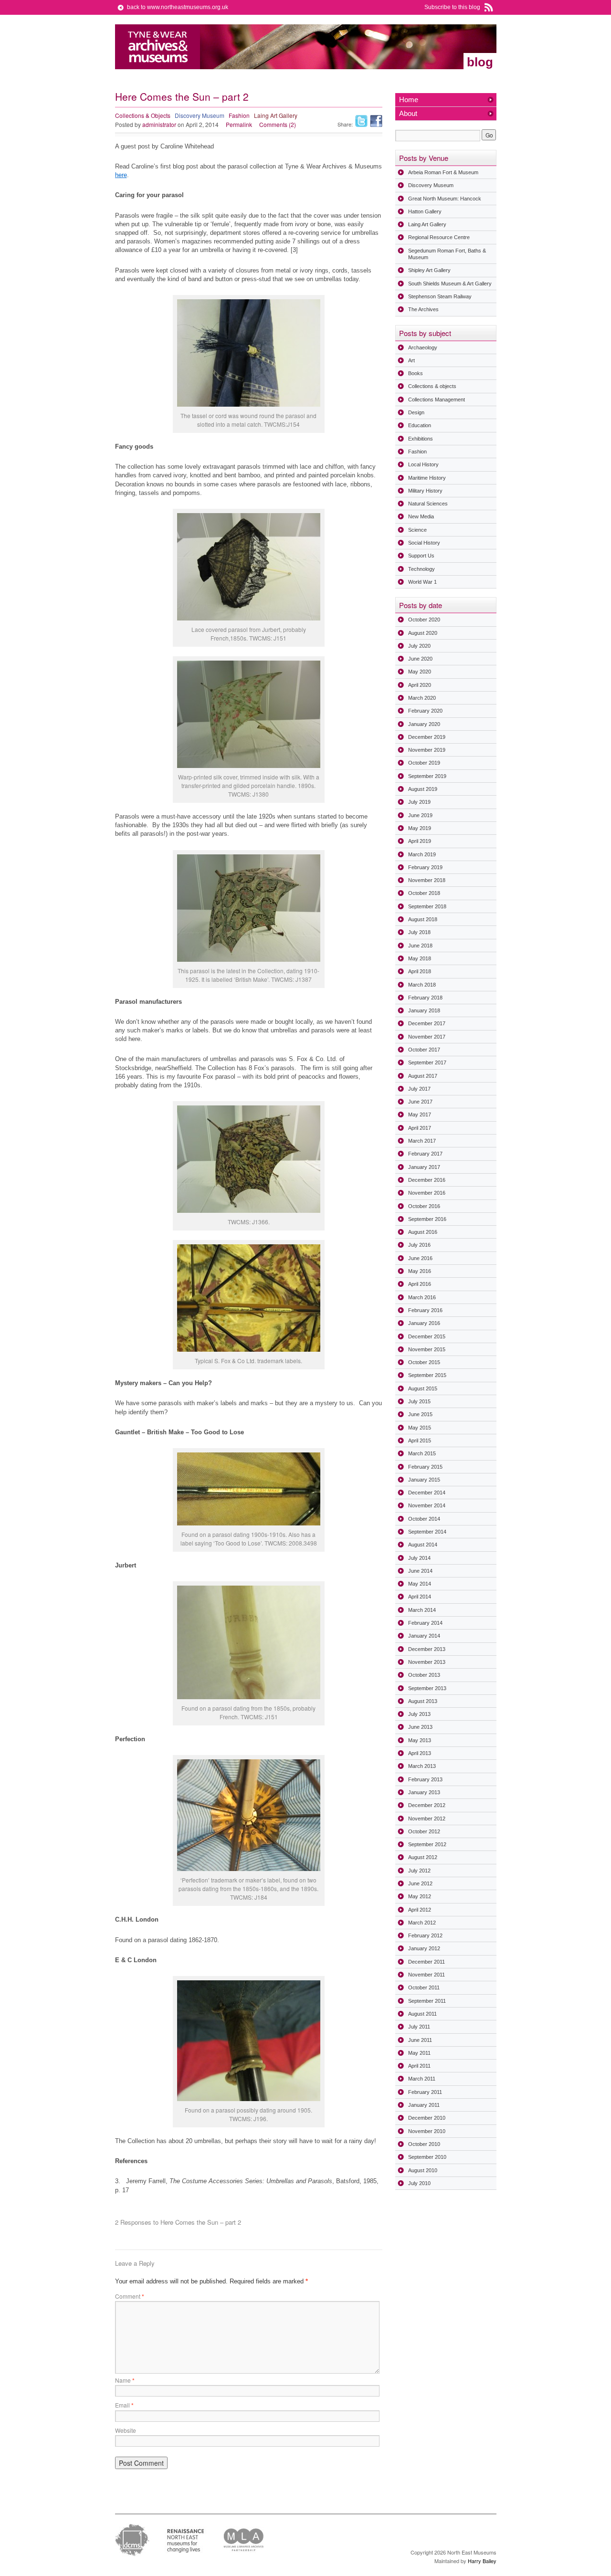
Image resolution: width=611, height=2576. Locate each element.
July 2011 (419, 2027)
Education (420, 425)
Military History (425, 491)
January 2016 (424, 1323)
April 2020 (420, 685)
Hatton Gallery (425, 211)
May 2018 (420, 958)
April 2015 (420, 1440)
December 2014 (427, 1493)
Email (124, 2405)
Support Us (421, 556)
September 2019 (427, 776)
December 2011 (427, 1962)
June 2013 (420, 1727)
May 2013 (420, 1740)
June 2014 (420, 1571)
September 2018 (427, 906)
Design (416, 412)
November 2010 (427, 2131)
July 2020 (419, 646)
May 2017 (420, 1115)
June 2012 (420, 1883)
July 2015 (419, 1401)
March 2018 (422, 985)
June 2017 (420, 1102)
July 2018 (419, 932)
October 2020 (424, 620)
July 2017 (419, 1089)
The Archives (423, 309)
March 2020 (422, 698)
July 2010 (419, 2183)
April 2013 (420, 1753)
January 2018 (424, 1010)
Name (125, 2380)
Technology (421, 569)
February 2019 (425, 867)
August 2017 (423, 1076)
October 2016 (424, 1206)
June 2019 (420, 815)
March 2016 (422, 1297)
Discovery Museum (200, 115)
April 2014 (420, 1597)
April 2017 (420, 1128)
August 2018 (423, 919)
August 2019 (423, 789)
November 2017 (427, 1037)
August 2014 (423, 1545)
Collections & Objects (143, 115)
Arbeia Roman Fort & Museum (443, 172)
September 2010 (427, 2157)
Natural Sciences (428, 504)
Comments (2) (278, 124)
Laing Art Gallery (276, 115)
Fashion (239, 115)
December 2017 (427, 1023)
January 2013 (424, 1792)
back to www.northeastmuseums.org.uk (178, 7)
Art (411, 360)
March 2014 (422, 1610)
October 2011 (424, 1987)
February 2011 (425, 2092)
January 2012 (424, 1948)
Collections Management (437, 400)
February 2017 (425, 1154)
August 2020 (423, 633)
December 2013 (427, 1649)
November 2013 (427, 1662)
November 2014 (427, 1505)
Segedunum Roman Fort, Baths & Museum (447, 254)
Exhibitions (421, 439)
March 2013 (422, 1766)
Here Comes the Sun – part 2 (182, 96)
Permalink (239, 124)
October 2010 (424, 2144)
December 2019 (427, 737)
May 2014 (420, 1584)
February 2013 (425, 1779)
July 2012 (419, 1871)
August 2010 (423, 2170)
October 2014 (424, 1519)
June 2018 (420, 946)
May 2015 (420, 1428)
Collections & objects (432, 386)
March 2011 (422, 2079)
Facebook (376, 121)
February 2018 (425, 998)
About (408, 113)
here (121, 175)
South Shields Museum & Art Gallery (450, 284)
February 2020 (425, 711)
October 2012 (424, 1831)
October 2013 (424, 1675)
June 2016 (420, 1258)
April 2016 (420, 1284)
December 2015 (427, 1336)
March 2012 (422, 1923)
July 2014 (419, 1558)
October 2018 (424, 893)
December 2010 (427, 2118)
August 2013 (423, 1701)
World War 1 (422, 582)
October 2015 (424, 1362)
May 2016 (420, 1271)
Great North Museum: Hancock (445, 199)
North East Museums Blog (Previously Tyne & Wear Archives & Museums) (158, 47)
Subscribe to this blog (452, 7)
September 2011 (427, 2001)
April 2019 (420, 841)
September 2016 (427, 1219)
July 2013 (419, 1714)
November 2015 (427, 1349)
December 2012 (427, 1805)
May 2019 (420, 828)
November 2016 (427, 1193)
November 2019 (427, 750)
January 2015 (424, 1480)
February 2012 (425, 1935)
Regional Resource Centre (439, 237)
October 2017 (424, 1050)
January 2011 (424, 2105)
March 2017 (422, 1141)
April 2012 (420, 1910)
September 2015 (427, 1375)
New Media (421, 516)
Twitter (361, 121)
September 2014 (427, 1532)
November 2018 (427, 880)
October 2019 (424, 763)
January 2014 (424, 1636)
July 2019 (419, 802)
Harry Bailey (482, 2561)
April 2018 (420, 971)
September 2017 (427, 1062)
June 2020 (420, 659)
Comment (130, 2296)
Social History (424, 543)
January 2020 (424, 724)
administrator (159, 124)
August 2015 (423, 1388)
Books (416, 373)
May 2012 (420, 1896)
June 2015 (420, 1414)
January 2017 (424, 1167)
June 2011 (420, 2040)
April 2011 (419, 2066)
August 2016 (423, 1232)
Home (409, 100)
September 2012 (427, 1844)
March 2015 (422, 1453)
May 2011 (419, 2053)
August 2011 (422, 2014)
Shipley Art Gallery (429, 270)
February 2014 (425, 1623)
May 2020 (420, 672)
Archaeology (423, 347)
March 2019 (422, 854)
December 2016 (427, 1180)
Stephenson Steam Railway (440, 296)
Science (417, 530)
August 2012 (423, 1857)
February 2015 (425, 1467)
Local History (423, 464)
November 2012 (427, 1819)
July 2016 (419, 1245)
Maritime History (427, 478)
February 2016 (425, 1310)
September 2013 (427, 1688)
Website (126, 2430)
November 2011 (427, 1975)
